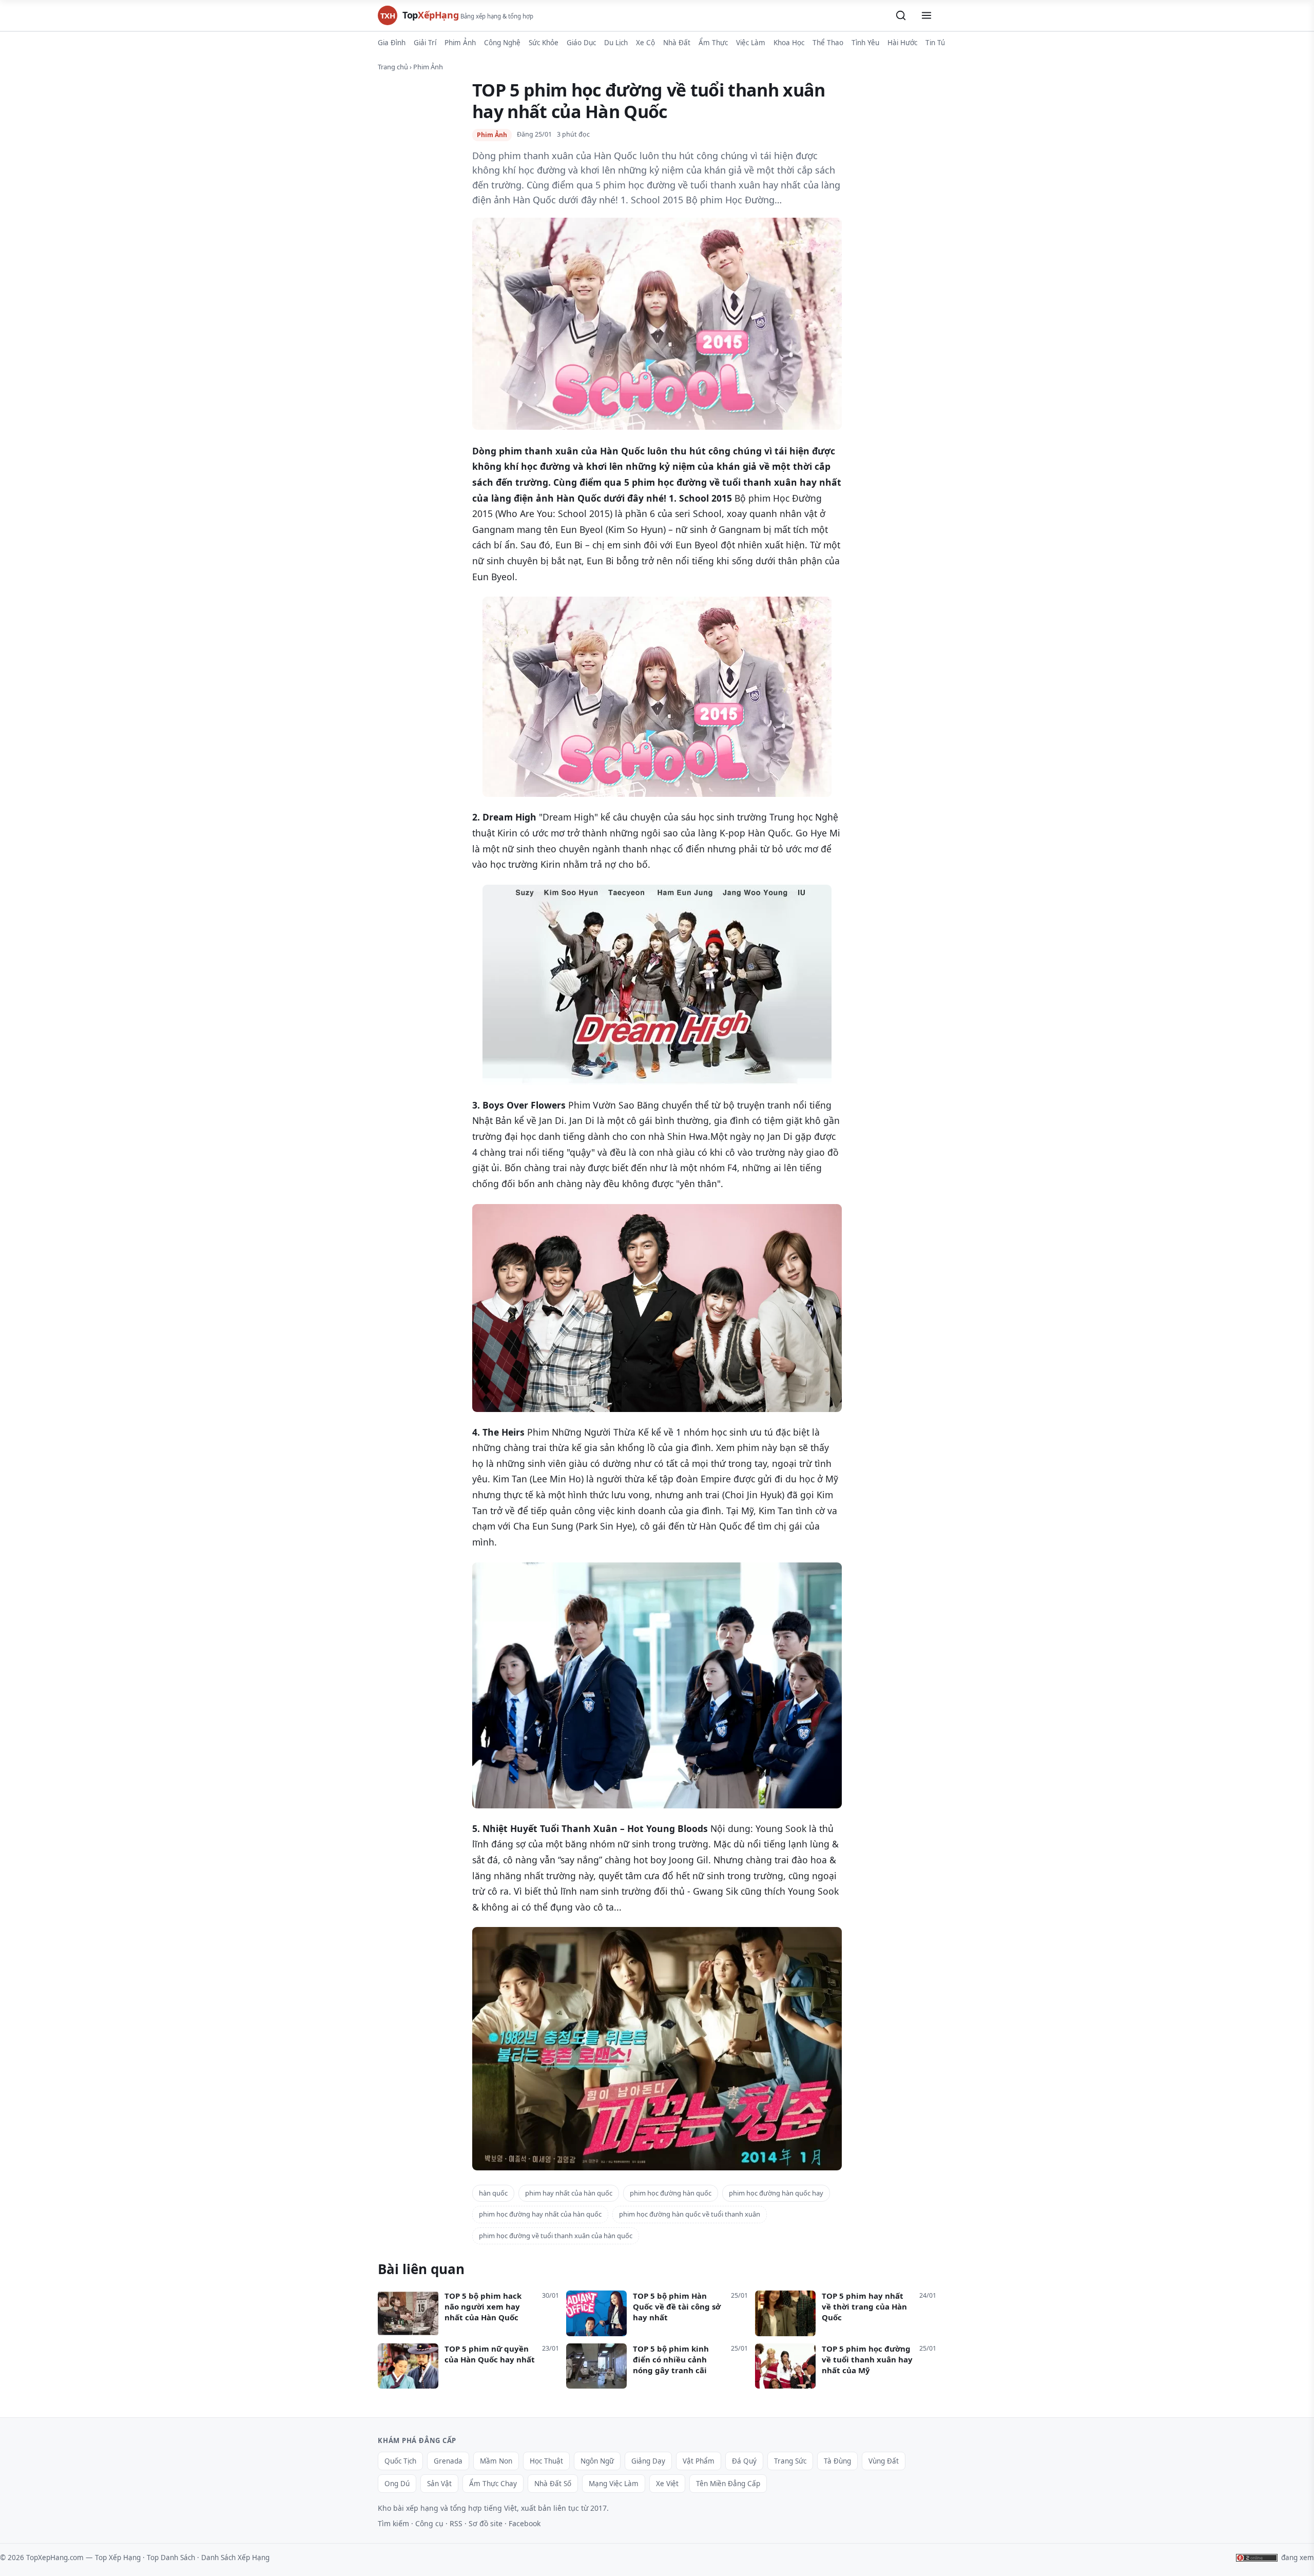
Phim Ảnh (460, 43)
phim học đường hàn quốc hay (776, 2193)
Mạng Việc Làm (614, 2484)
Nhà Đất (677, 43)
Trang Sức (790, 2461)
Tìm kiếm (393, 2523)
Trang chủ (393, 67)
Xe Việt (667, 2484)
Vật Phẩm (699, 2461)
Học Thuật (546, 2461)
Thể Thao (828, 43)
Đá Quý (744, 2461)
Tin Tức (937, 43)
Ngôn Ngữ (597, 2461)
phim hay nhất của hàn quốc (569, 2193)
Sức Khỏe (544, 43)
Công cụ (429, 2523)
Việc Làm (751, 43)
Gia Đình (392, 43)
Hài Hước (902, 43)
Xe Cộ (645, 43)
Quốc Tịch (400, 2461)
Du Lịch (616, 43)
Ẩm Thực (713, 43)
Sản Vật (439, 2484)
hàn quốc (493, 2193)
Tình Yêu (865, 43)
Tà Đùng (837, 2461)
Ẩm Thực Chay (493, 2484)
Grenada (448, 2461)
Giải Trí (425, 43)
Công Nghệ (502, 43)
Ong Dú (397, 2484)
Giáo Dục (581, 43)
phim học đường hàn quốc (671, 2193)
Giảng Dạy (648, 2461)
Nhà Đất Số (553, 2484)
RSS (456, 2523)
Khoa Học (789, 43)
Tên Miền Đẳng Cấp (728, 2484)
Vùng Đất (884, 2461)
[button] (901, 15)
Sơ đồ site (486, 2523)
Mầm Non (496, 2461)
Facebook (525, 2523)
